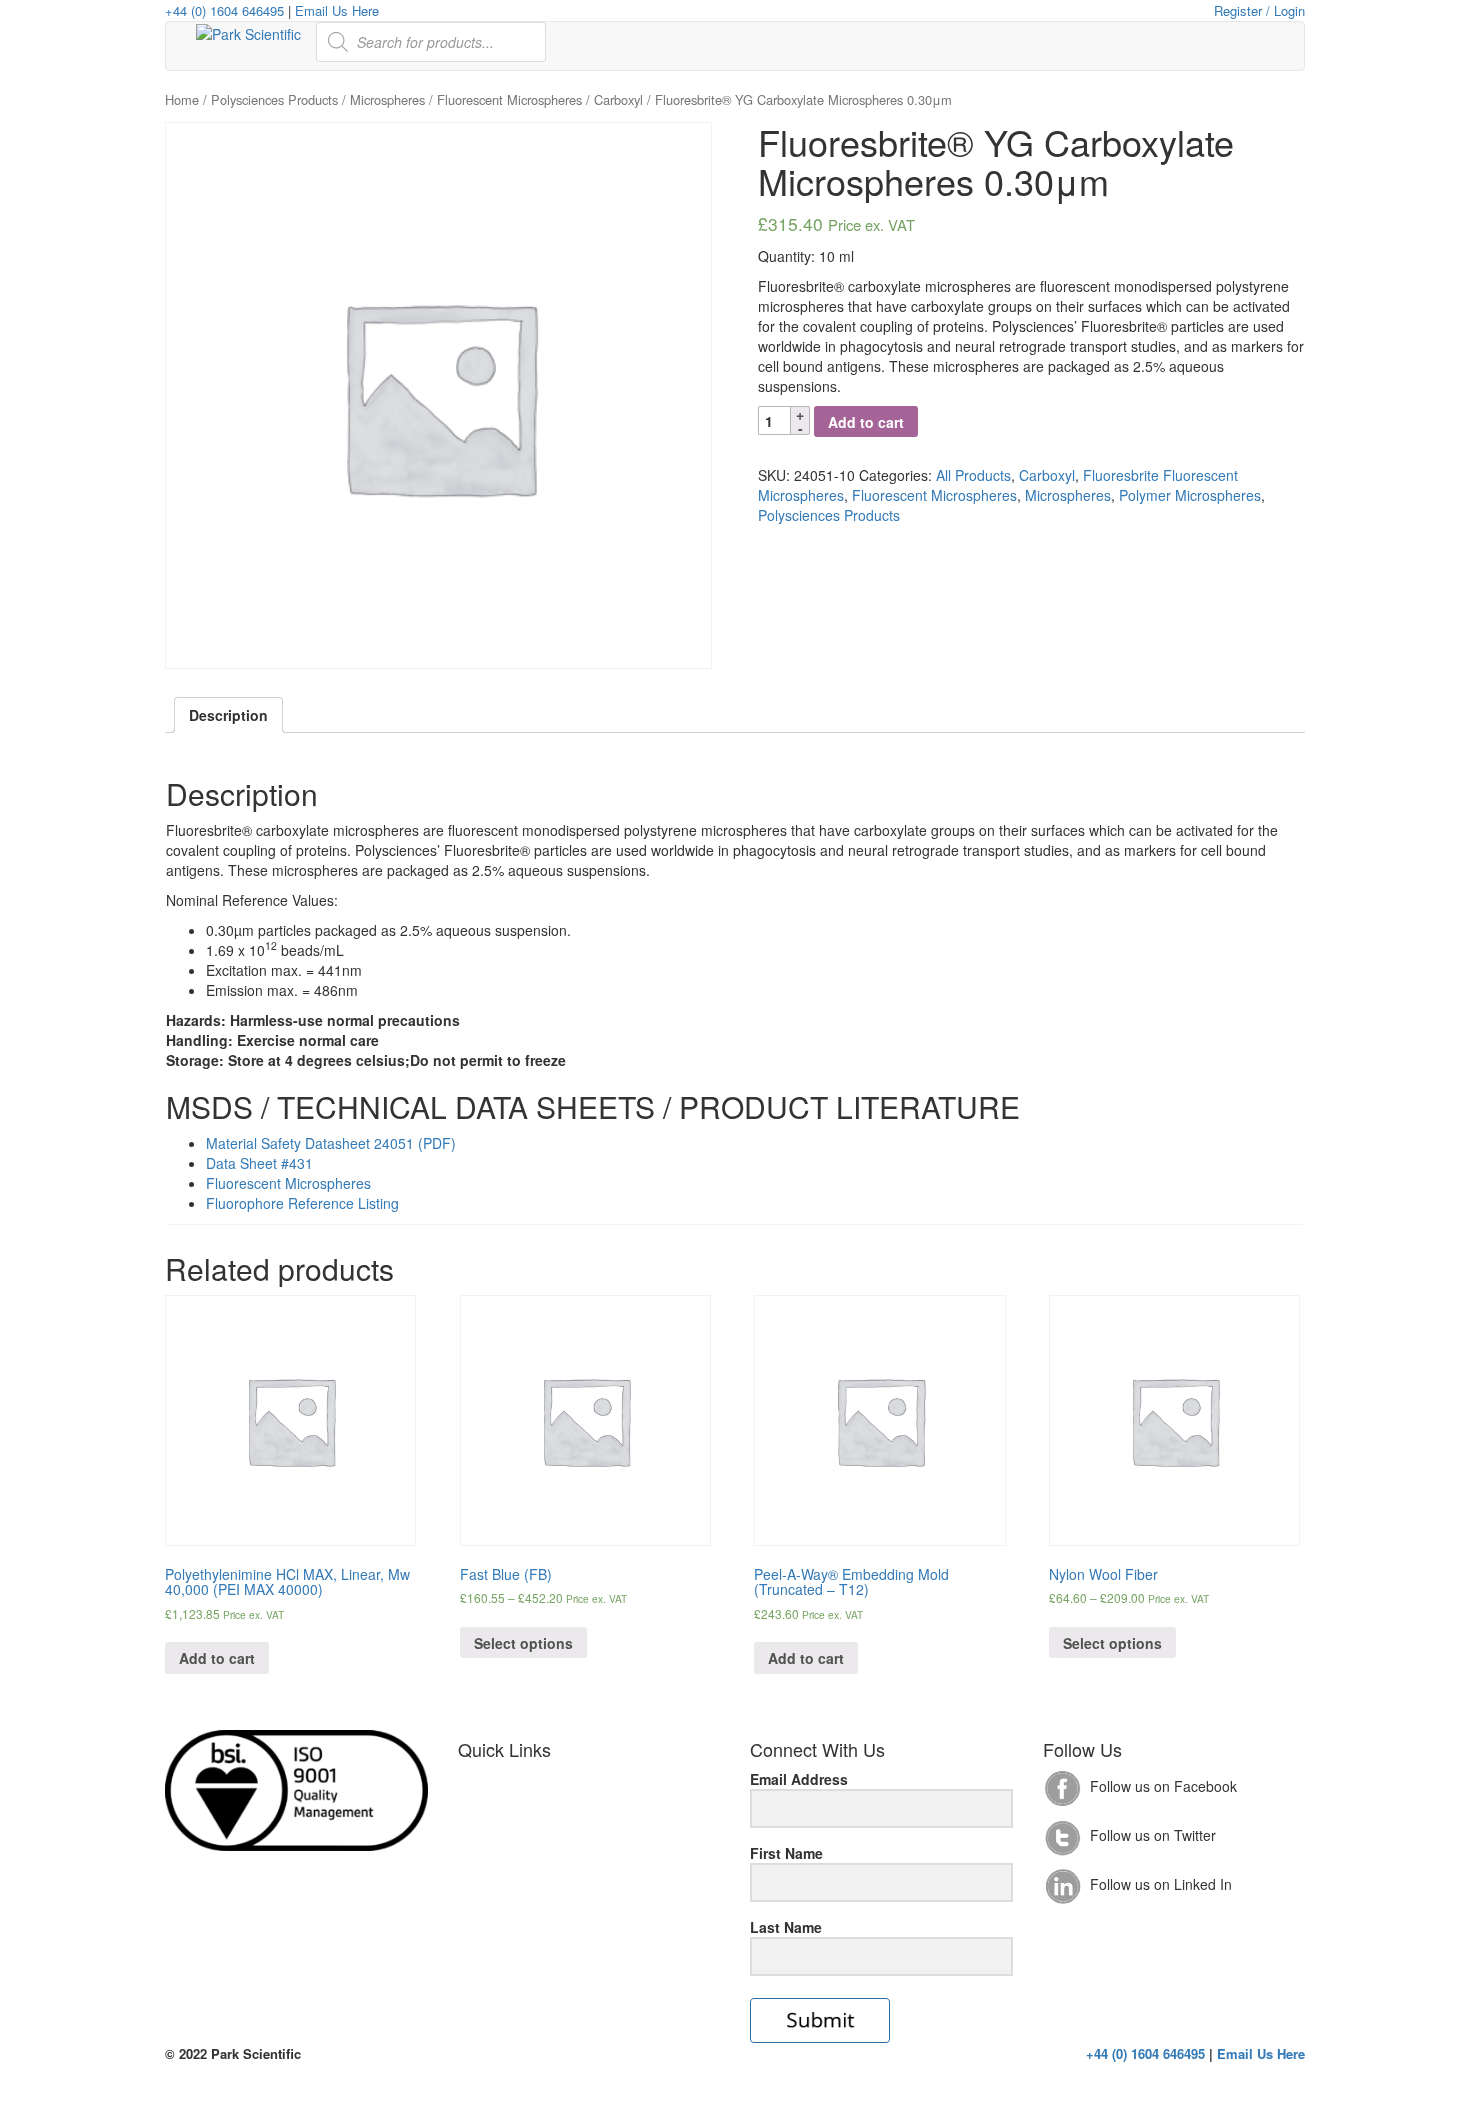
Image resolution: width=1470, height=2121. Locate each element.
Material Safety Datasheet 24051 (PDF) (331, 1143)
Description (228, 715)
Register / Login (1259, 10)
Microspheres (387, 99)
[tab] (228, 715)
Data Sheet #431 (259, 1163)
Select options (523, 1643)
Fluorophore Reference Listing (302, 1203)
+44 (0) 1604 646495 (224, 10)
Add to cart (866, 422)
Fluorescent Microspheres (509, 99)
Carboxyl (618, 99)
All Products (973, 475)
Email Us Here (337, 10)
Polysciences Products (274, 99)
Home (182, 99)
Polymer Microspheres (1190, 495)
